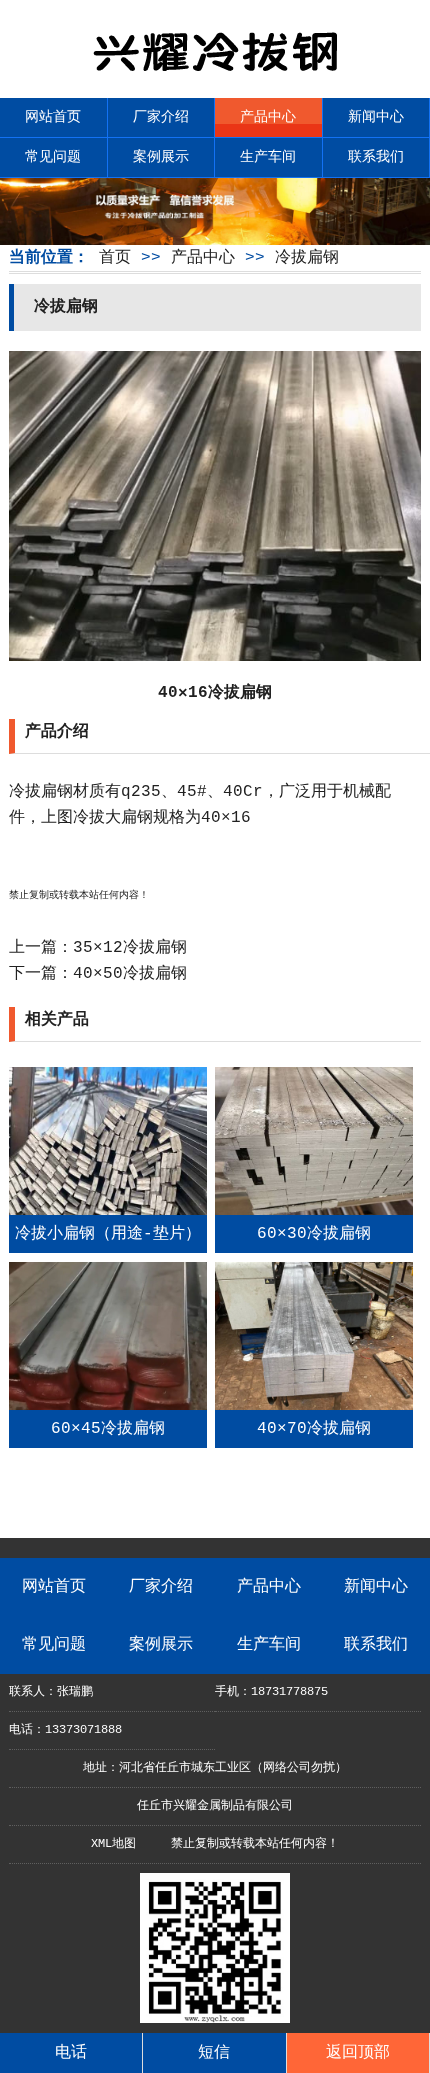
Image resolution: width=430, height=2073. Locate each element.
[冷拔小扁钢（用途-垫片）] (108, 1211)
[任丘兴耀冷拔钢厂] (215, 79)
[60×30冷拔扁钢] (314, 1211)
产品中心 (268, 117)
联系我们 (376, 157)
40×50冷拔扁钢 (130, 974)
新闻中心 (376, 117)
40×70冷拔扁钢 (314, 1429)
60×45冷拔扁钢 (108, 1429)
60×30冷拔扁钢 (314, 1234)
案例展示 (161, 157)
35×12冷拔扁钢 (130, 948)
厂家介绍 (161, 117)
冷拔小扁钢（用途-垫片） (108, 1234)
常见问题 (53, 157)
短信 (214, 2053)
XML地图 (113, 1844)
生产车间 (268, 157)
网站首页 (53, 117)
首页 (115, 258)
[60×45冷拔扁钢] (108, 1406)
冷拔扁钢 (307, 258)
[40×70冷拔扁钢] (314, 1406)
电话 (71, 2053)
